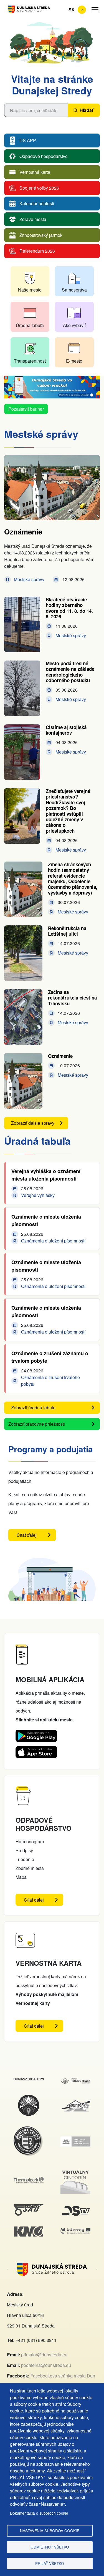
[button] (95, 10)
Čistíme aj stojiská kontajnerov (66, 730)
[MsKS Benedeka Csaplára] (29, 2097)
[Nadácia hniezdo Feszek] (76, 2081)
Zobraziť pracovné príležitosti (37, 1424)
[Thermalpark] (29, 2180)
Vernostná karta (35, 172)
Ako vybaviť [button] (74, 325)
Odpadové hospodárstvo (44, 156)
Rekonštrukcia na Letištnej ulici (67, 931)
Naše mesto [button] (30, 290)
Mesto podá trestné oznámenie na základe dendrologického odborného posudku (70, 672)
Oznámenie (23, 532)
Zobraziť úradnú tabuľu (33, 1408)
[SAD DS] (29, 2207)
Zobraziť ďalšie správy (33, 1123)
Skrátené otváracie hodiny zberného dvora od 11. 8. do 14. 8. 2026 (69, 608)
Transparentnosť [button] (30, 361)
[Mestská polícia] (29, 2129)
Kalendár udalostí (37, 204)
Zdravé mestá (33, 219)
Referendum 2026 (37, 251)
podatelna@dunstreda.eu (46, 2365)
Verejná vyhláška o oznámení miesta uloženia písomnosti (46, 1175)
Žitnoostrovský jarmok (41, 235)
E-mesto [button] (74, 361)
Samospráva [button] (74, 290)
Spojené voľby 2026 (39, 188)
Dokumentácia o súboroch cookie (39, 2513)
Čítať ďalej (36, 1536)
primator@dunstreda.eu (44, 2355)
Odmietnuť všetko (50, 2547)
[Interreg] (76, 2231)
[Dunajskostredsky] (29, 2081)
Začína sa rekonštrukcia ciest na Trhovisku (72, 998)
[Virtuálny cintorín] (76, 2170)
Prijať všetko (50, 2563)
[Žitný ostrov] (76, 2140)
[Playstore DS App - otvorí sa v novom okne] (36, 1734)
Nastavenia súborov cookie (50, 2530)
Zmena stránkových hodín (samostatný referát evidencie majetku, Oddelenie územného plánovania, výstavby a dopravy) (73, 878)
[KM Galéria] (29, 2230)
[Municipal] (76, 2101)
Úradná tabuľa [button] (30, 325)
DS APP (28, 141)
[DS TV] (76, 2207)
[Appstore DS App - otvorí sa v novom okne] (36, 1750)
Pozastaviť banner (26, 409)
